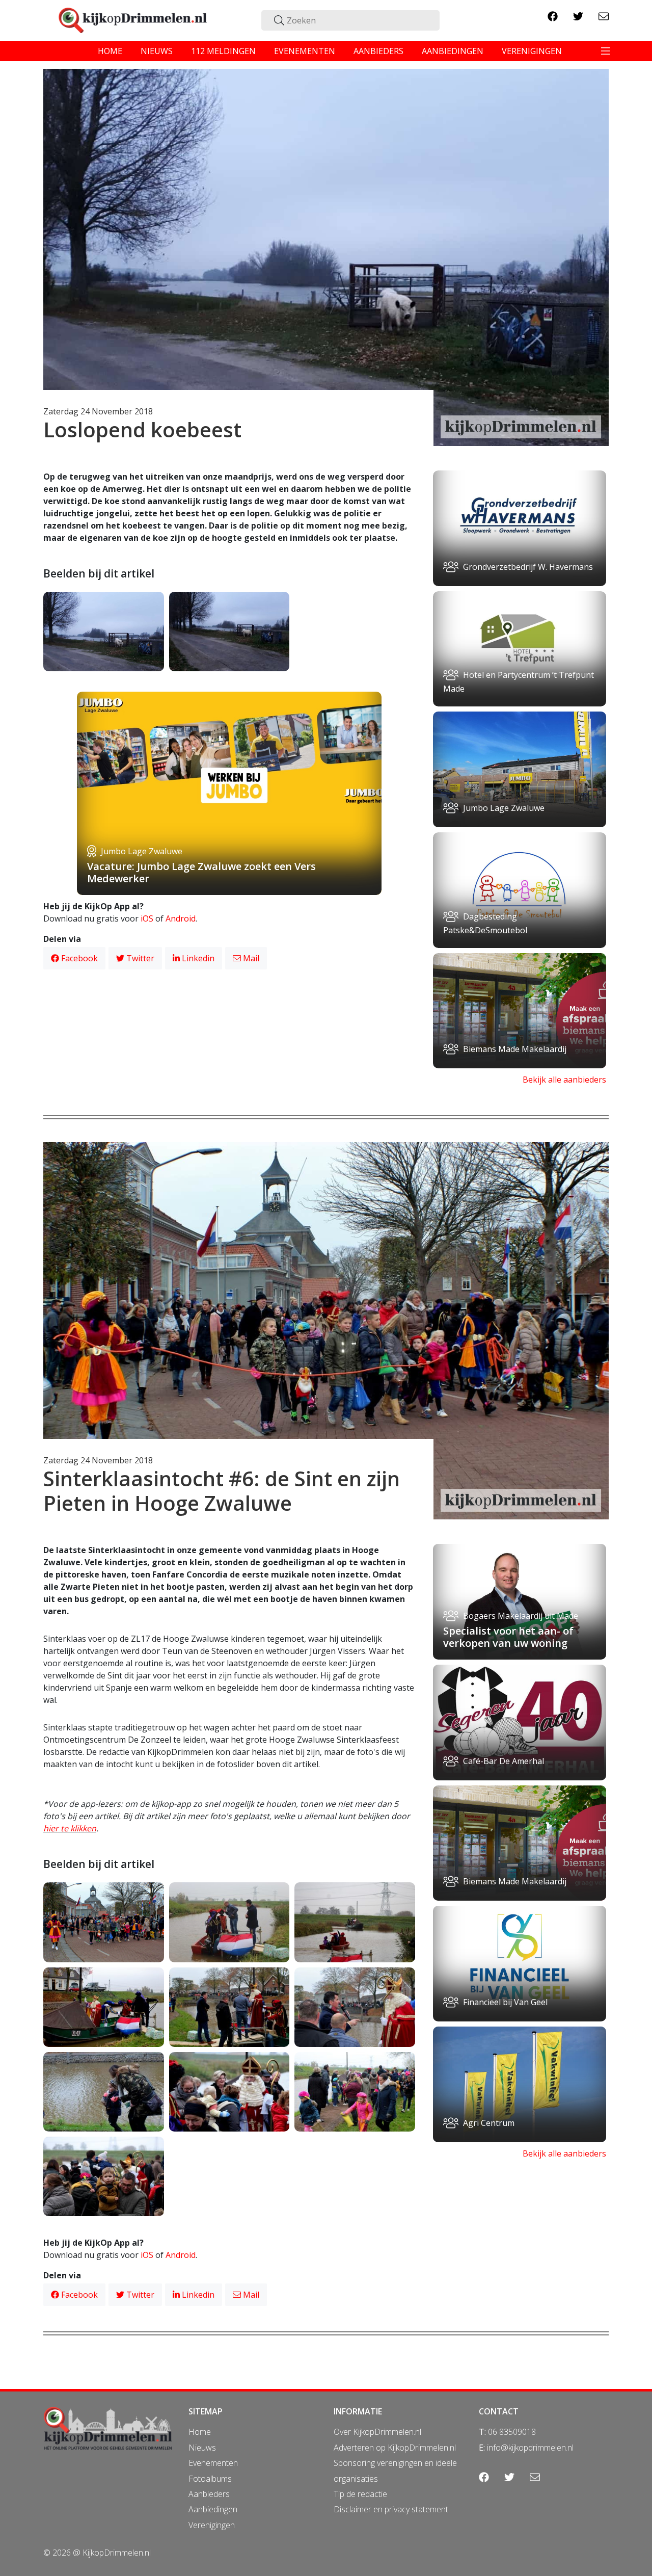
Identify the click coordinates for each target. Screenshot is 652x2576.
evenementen (305, 51)
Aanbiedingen (213, 2509)
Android (181, 918)
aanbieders (378, 51)
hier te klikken (70, 1828)
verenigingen (532, 51)
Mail (250, 958)
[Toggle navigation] (606, 51)
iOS (147, 918)
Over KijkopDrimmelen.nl (377, 2432)
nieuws (157, 51)
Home (200, 2432)
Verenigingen (212, 2525)
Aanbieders (209, 2494)
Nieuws (202, 2448)
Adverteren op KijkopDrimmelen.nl (395, 2448)
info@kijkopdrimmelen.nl (530, 2448)
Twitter (139, 958)
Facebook (78, 958)
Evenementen (213, 2463)
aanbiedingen (453, 51)
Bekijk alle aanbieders (564, 1080)
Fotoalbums (210, 2479)
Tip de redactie (360, 2494)
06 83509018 (512, 2432)
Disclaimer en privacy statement (391, 2509)
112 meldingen (223, 51)
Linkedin (197, 958)
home (110, 51)
